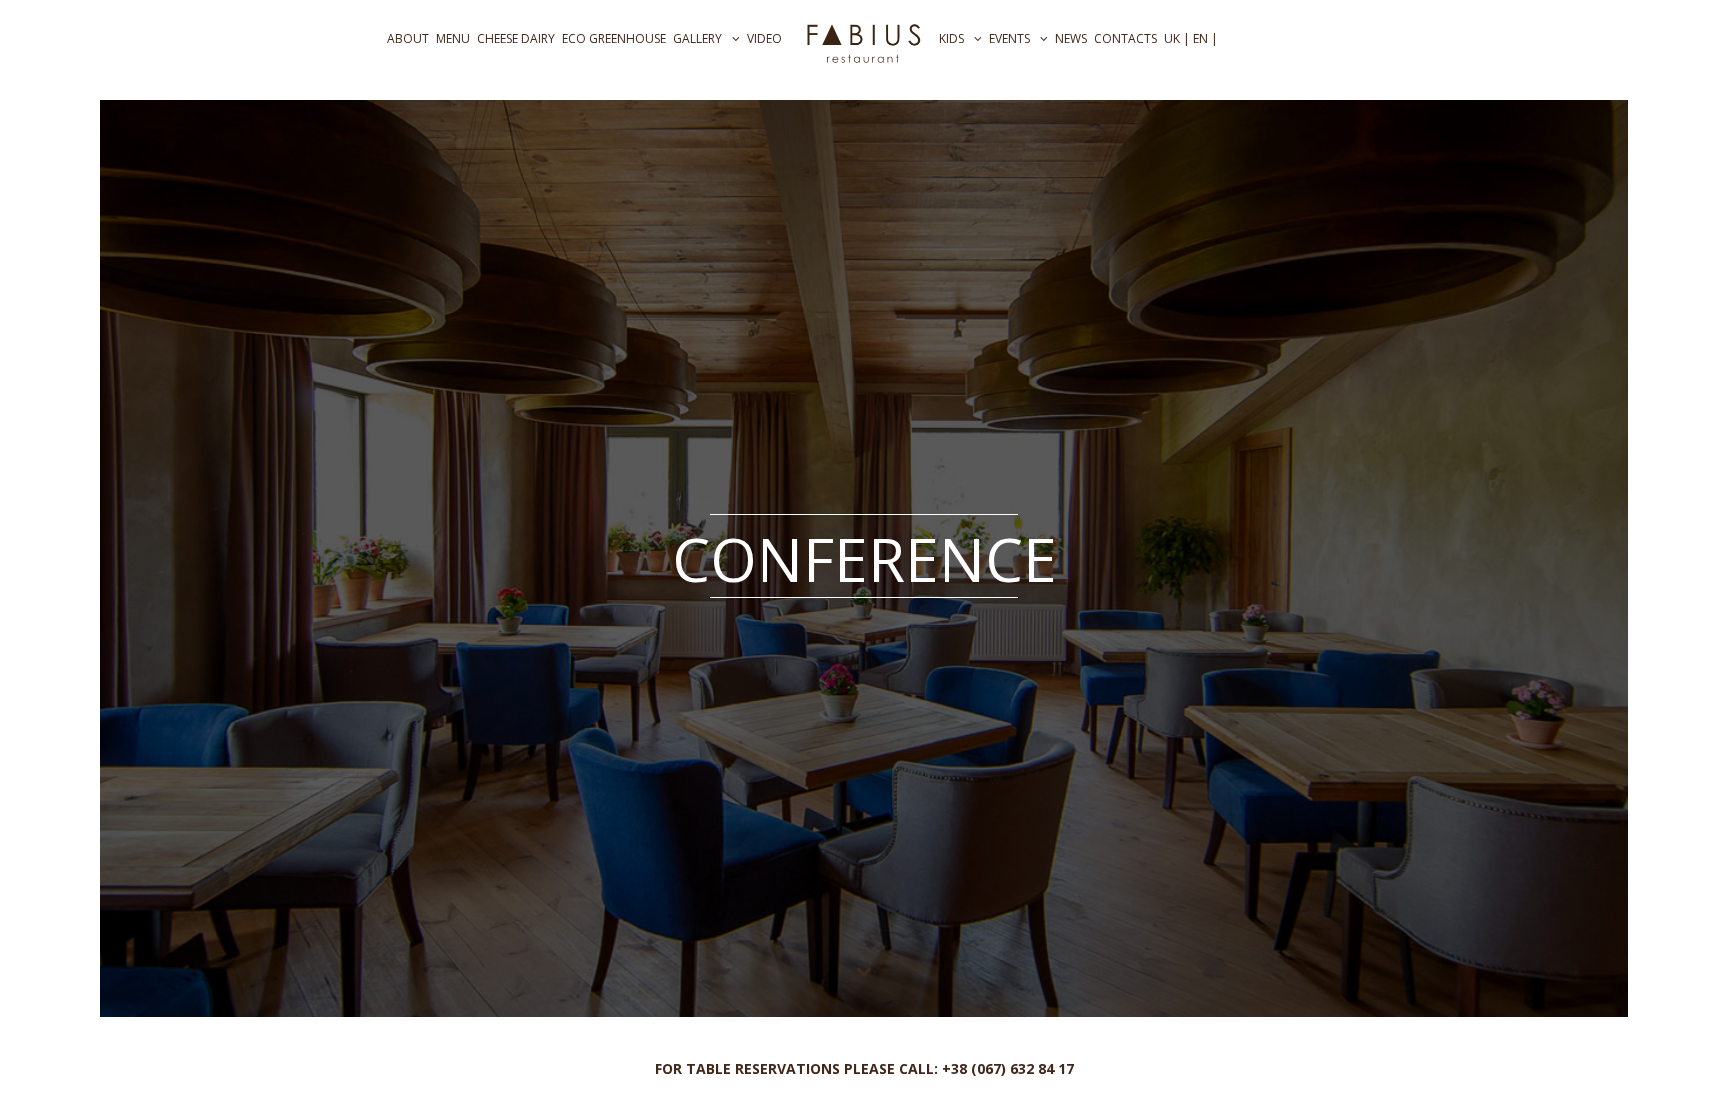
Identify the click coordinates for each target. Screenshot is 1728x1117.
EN (1200, 38)
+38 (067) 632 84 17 (1008, 1068)
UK (1172, 38)
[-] (864, 41)
